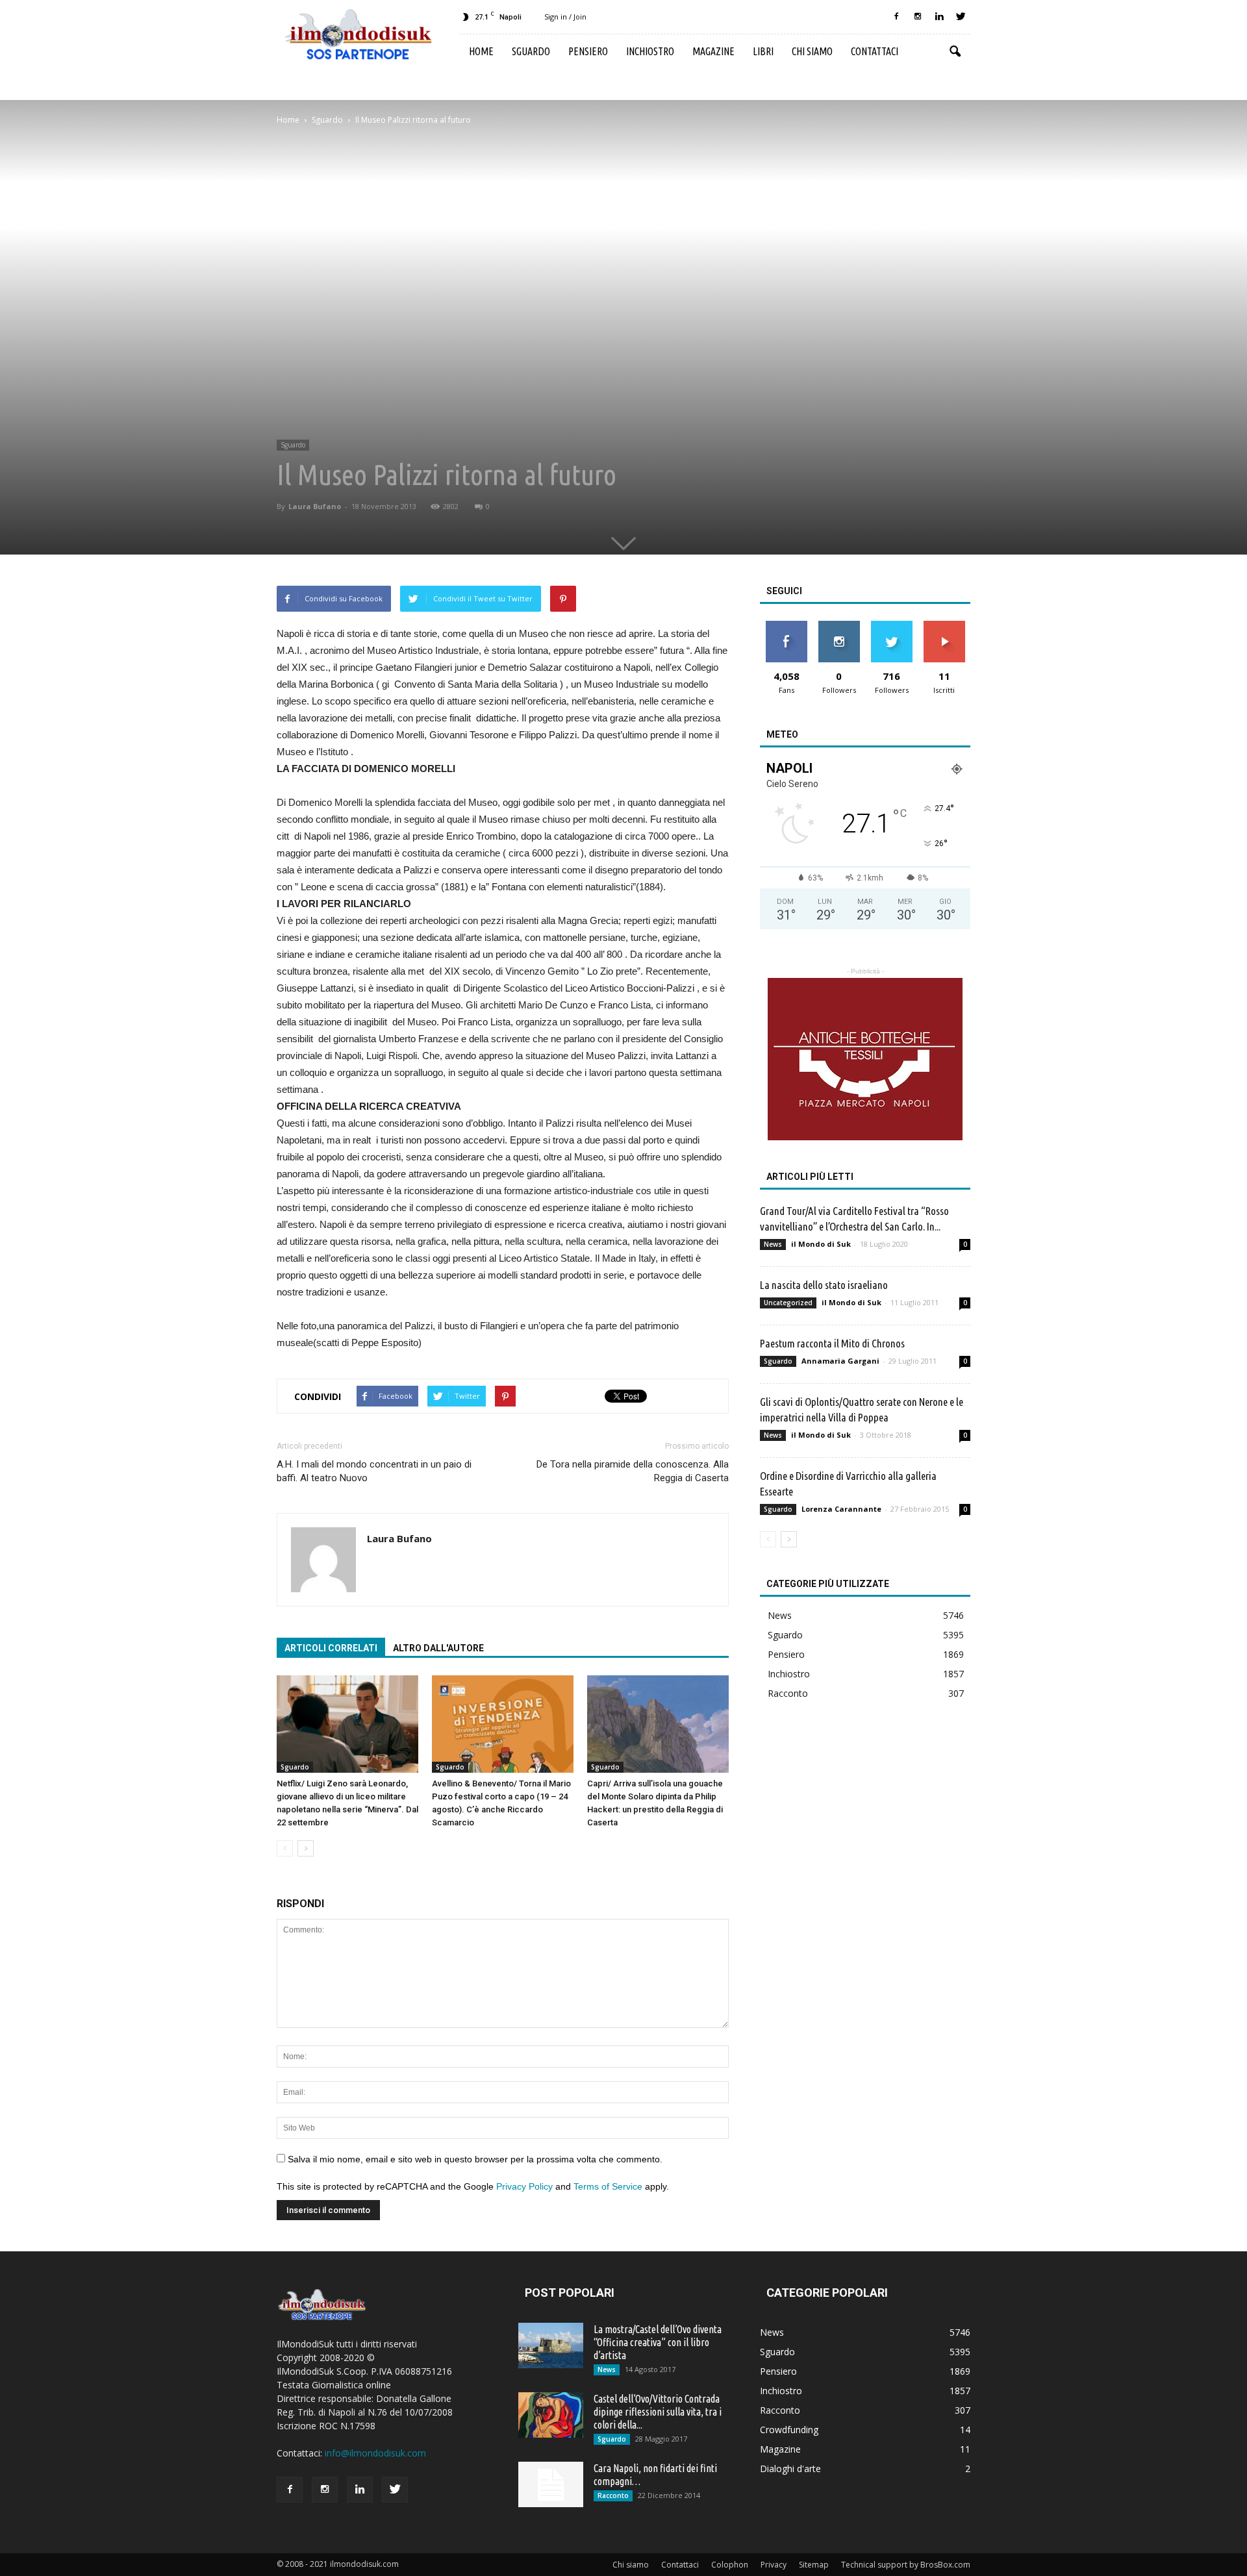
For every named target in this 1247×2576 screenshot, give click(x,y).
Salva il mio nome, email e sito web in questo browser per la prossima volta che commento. (475, 2159)
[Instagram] (918, 17)
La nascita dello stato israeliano (824, 1285)
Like (786, 626)
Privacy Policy (524, 2186)
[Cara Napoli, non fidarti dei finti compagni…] (551, 2484)
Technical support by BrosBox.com (906, 2565)
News (773, 1244)
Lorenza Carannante (841, 1509)
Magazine (713, 51)
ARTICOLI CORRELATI (331, 1648)
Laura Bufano (315, 506)
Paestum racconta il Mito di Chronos (832, 1343)
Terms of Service (608, 2186)
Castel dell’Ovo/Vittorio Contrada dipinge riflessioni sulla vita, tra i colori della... (658, 2412)
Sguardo (531, 51)
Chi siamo (812, 51)
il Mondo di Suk (821, 1244)
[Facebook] (896, 17)
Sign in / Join (565, 17)
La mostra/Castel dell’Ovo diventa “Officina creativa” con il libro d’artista (658, 2342)
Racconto (788, 1693)
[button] (955, 52)
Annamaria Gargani (840, 1361)
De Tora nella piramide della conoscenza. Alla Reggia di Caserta (633, 1471)
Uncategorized (788, 1303)
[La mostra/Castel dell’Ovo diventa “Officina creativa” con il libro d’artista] (551, 2345)
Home (481, 51)
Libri (763, 51)
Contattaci (875, 51)
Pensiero (588, 51)
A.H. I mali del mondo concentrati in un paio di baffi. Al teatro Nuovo (374, 1471)
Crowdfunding (789, 2430)
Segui (839, 626)
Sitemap (814, 2565)
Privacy (774, 2565)
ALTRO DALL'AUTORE (438, 1648)
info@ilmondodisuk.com (375, 2453)
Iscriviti (944, 626)
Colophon (730, 2565)
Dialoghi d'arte (790, 2469)
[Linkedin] (939, 17)
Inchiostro (650, 51)
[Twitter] (961, 17)
